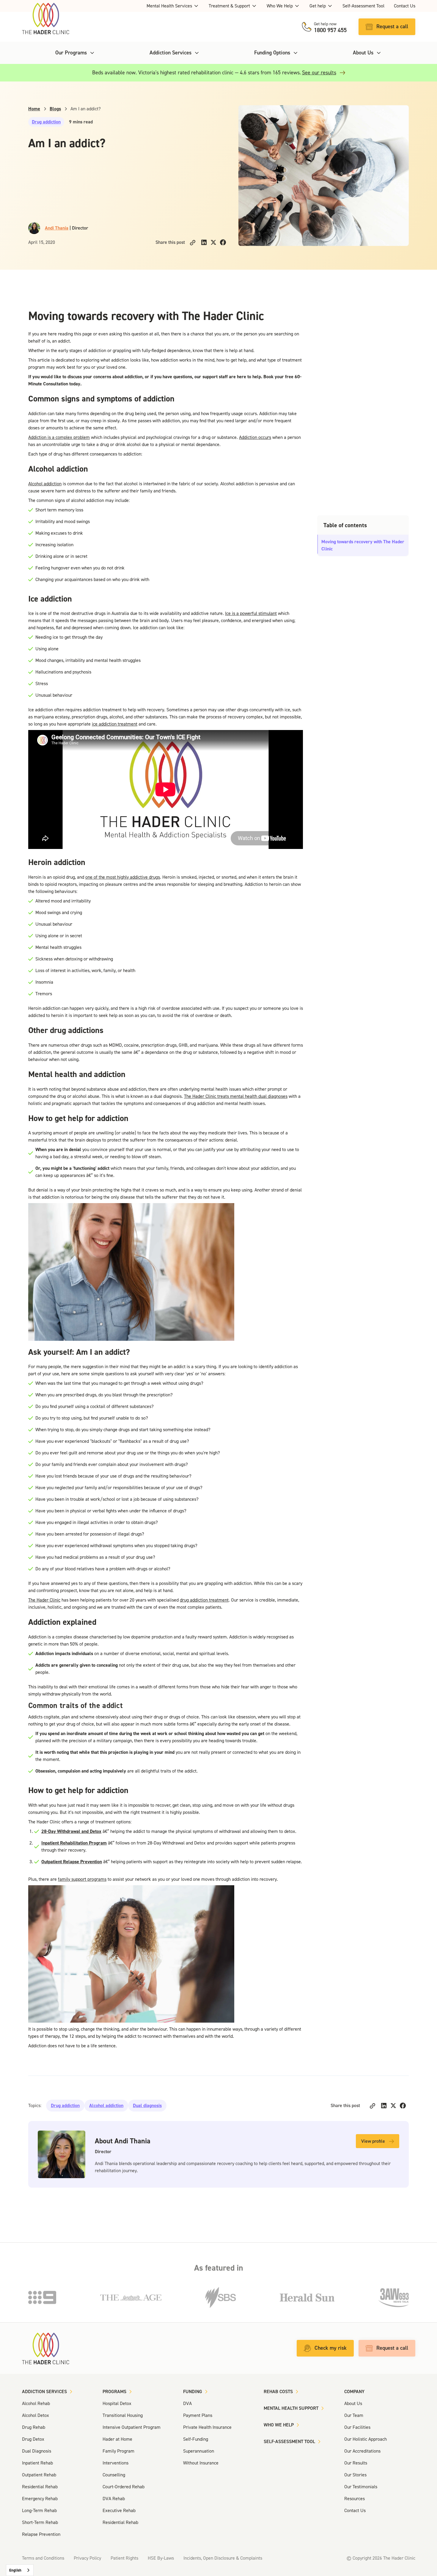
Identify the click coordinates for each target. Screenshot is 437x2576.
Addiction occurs (255, 437)
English (15, 2570)
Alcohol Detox (36, 2415)
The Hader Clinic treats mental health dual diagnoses (236, 1096)
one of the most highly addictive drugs (123, 877)
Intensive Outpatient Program (132, 2427)
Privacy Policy (87, 2558)
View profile (373, 2141)
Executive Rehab (119, 2510)
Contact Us (405, 6)
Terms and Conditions (43, 2558)
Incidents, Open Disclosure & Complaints (223, 2558)
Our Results (356, 2463)
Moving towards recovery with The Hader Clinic (363, 545)
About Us (353, 2403)
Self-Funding (196, 2439)
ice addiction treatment (115, 724)
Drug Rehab (34, 2427)
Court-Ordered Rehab (124, 2487)
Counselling (114, 2475)
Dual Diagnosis (37, 2451)
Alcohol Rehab (36, 2403)
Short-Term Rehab (40, 2522)
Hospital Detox (117, 2403)
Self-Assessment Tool (363, 6)
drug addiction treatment (204, 1600)
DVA (187, 2403)
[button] (173, 6)
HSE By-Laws (161, 2558)
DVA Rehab (114, 2499)
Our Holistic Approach (366, 2439)
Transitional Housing (123, 2415)
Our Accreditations (362, 2451)
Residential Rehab (40, 2487)
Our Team (354, 2415)
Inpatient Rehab (37, 2463)
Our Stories (355, 2475)
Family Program (118, 2451)
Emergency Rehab (40, 2499)
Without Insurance (201, 2463)
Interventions (115, 2463)
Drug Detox (33, 2439)
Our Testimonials (361, 2487)
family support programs (82, 1879)
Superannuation (199, 2451)
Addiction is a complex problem (59, 437)
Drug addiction (46, 122)
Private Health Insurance (207, 2427)
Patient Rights (124, 2558)
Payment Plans (198, 2415)
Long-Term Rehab (39, 2510)
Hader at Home (117, 2439)
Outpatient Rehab (39, 2475)
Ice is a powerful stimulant (251, 613)
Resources (355, 2499)
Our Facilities (357, 2427)
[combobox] (20, 2570)
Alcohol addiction (45, 484)
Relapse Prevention (41, 2534)
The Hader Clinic (44, 1600)
